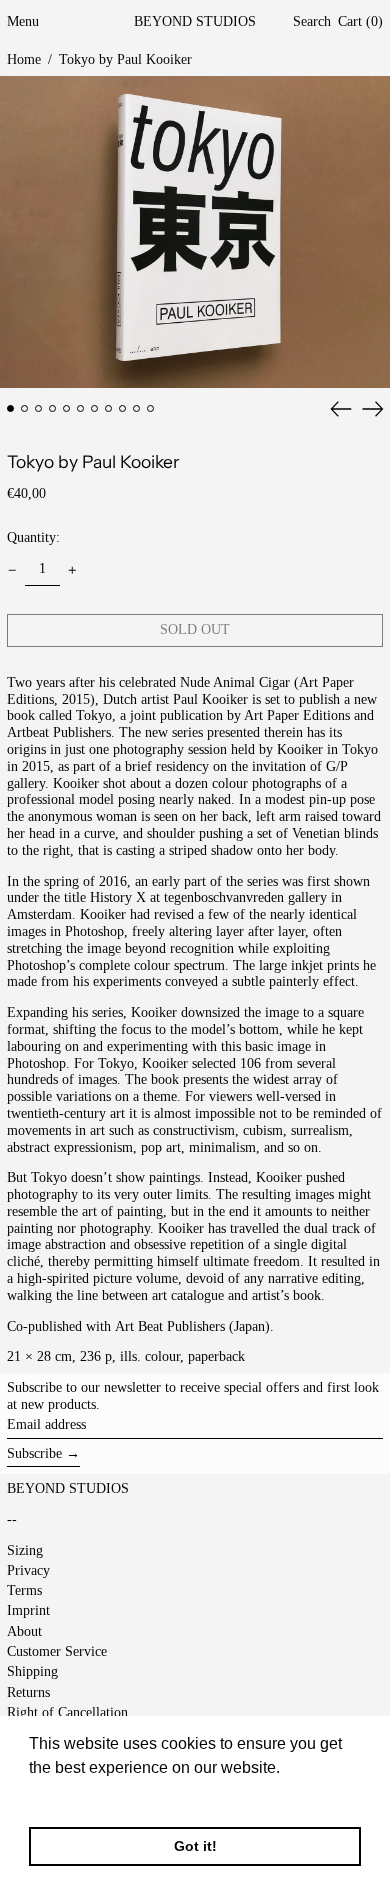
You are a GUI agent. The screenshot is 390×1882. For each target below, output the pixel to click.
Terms (24, 1590)
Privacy (28, 1570)
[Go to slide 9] (122, 408)
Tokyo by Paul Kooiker (125, 59)
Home (24, 59)
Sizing (25, 1550)
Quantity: (33, 537)
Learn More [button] (72, 1794)
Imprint (28, 1610)
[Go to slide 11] (150, 408)
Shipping (32, 1671)
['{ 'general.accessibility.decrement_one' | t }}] (12, 570)
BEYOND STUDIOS (195, 21)
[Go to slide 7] (94, 408)
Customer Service (57, 1651)
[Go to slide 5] (66, 408)
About (24, 1631)
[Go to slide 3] (38, 408)
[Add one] (72, 570)
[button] (312, 22)
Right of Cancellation (67, 1712)
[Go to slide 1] (10, 408)
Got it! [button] (195, 1846)
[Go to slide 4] (52, 408)
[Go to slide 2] (24, 408)
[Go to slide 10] (136, 408)
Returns (28, 1692)
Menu (23, 21)
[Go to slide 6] (80, 408)
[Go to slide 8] (108, 408)
